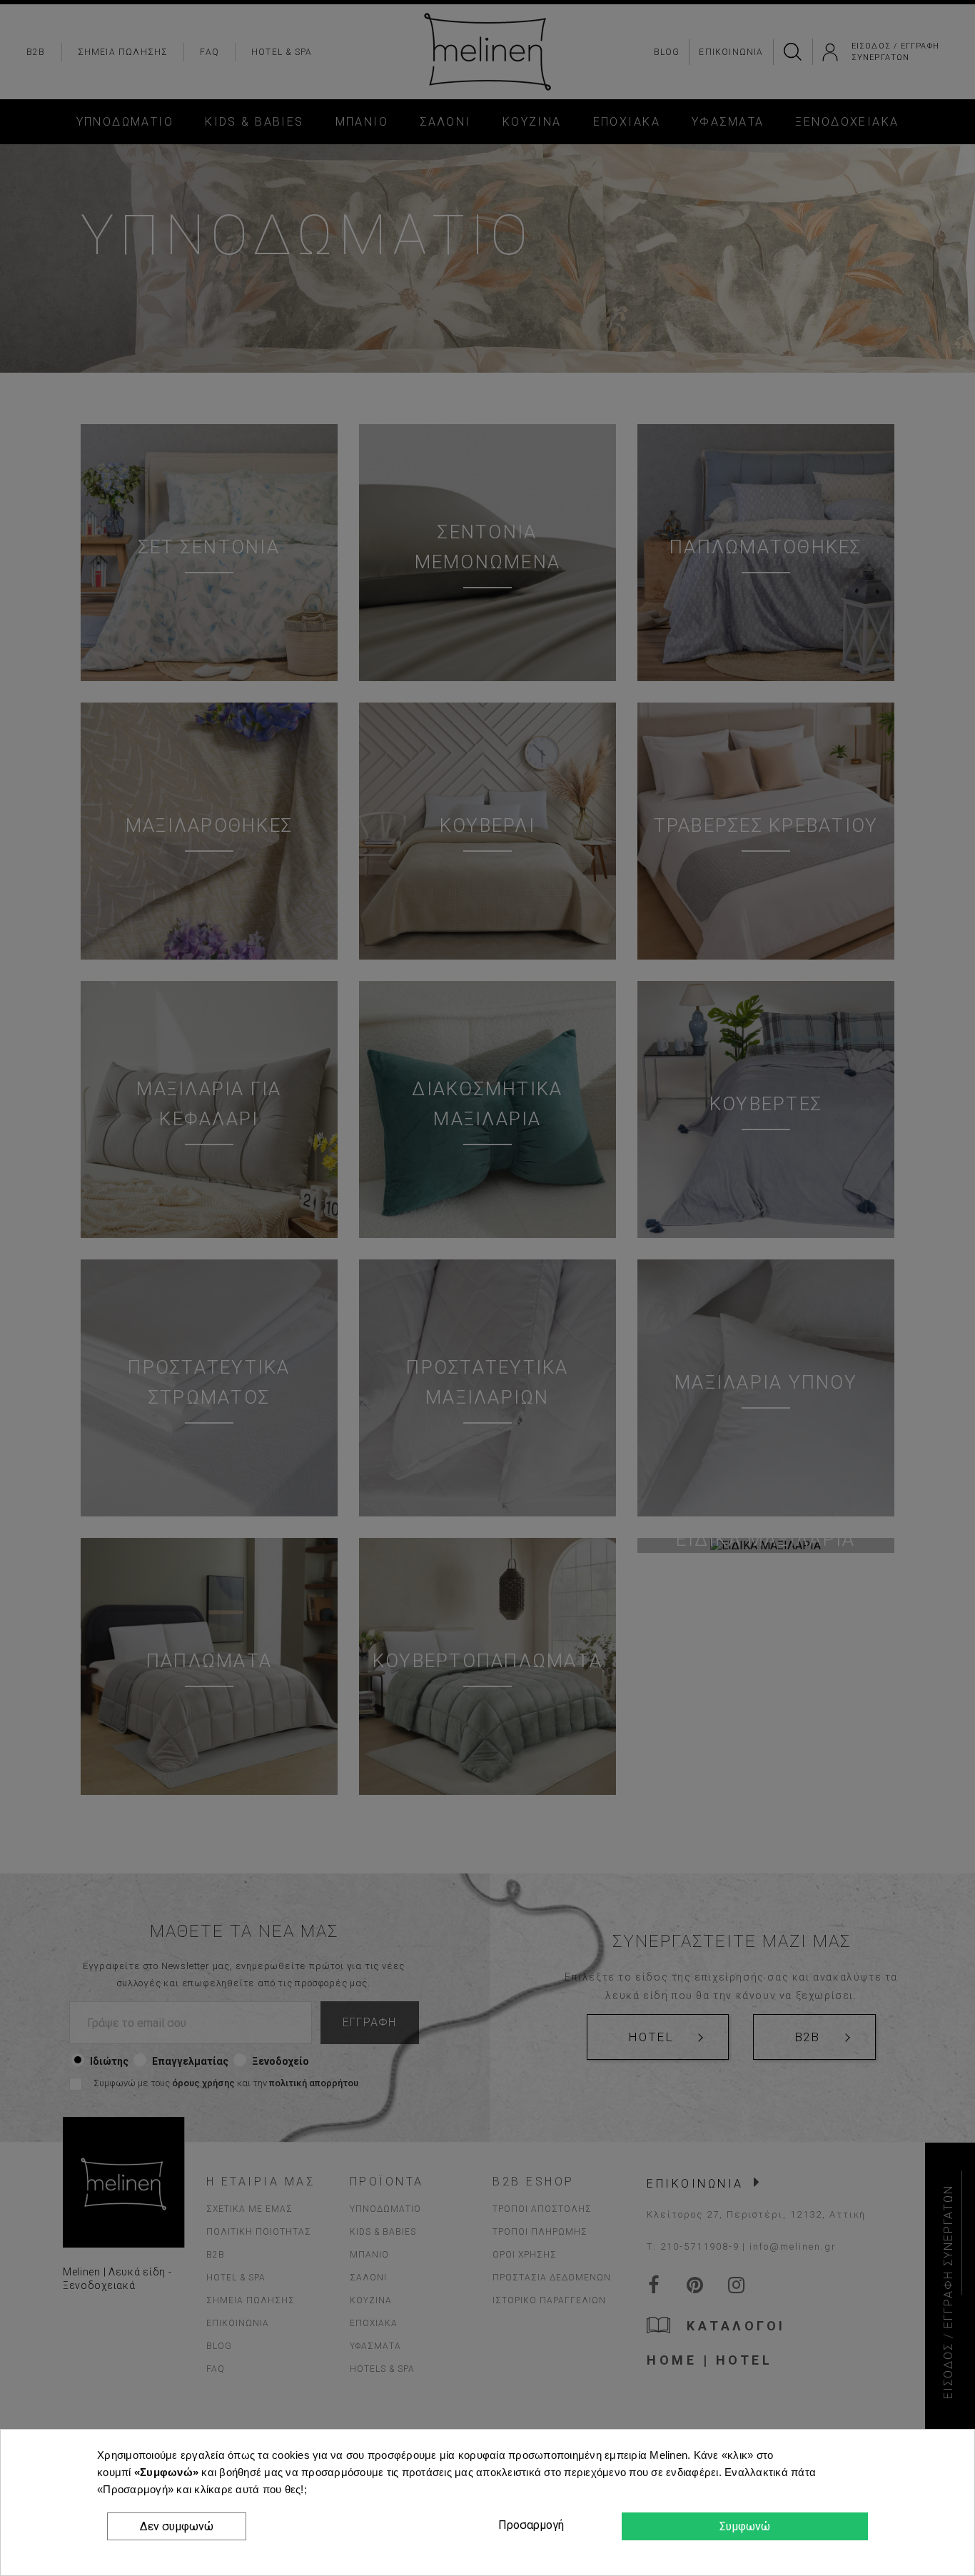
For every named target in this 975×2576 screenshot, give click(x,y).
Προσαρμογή (529, 2525)
